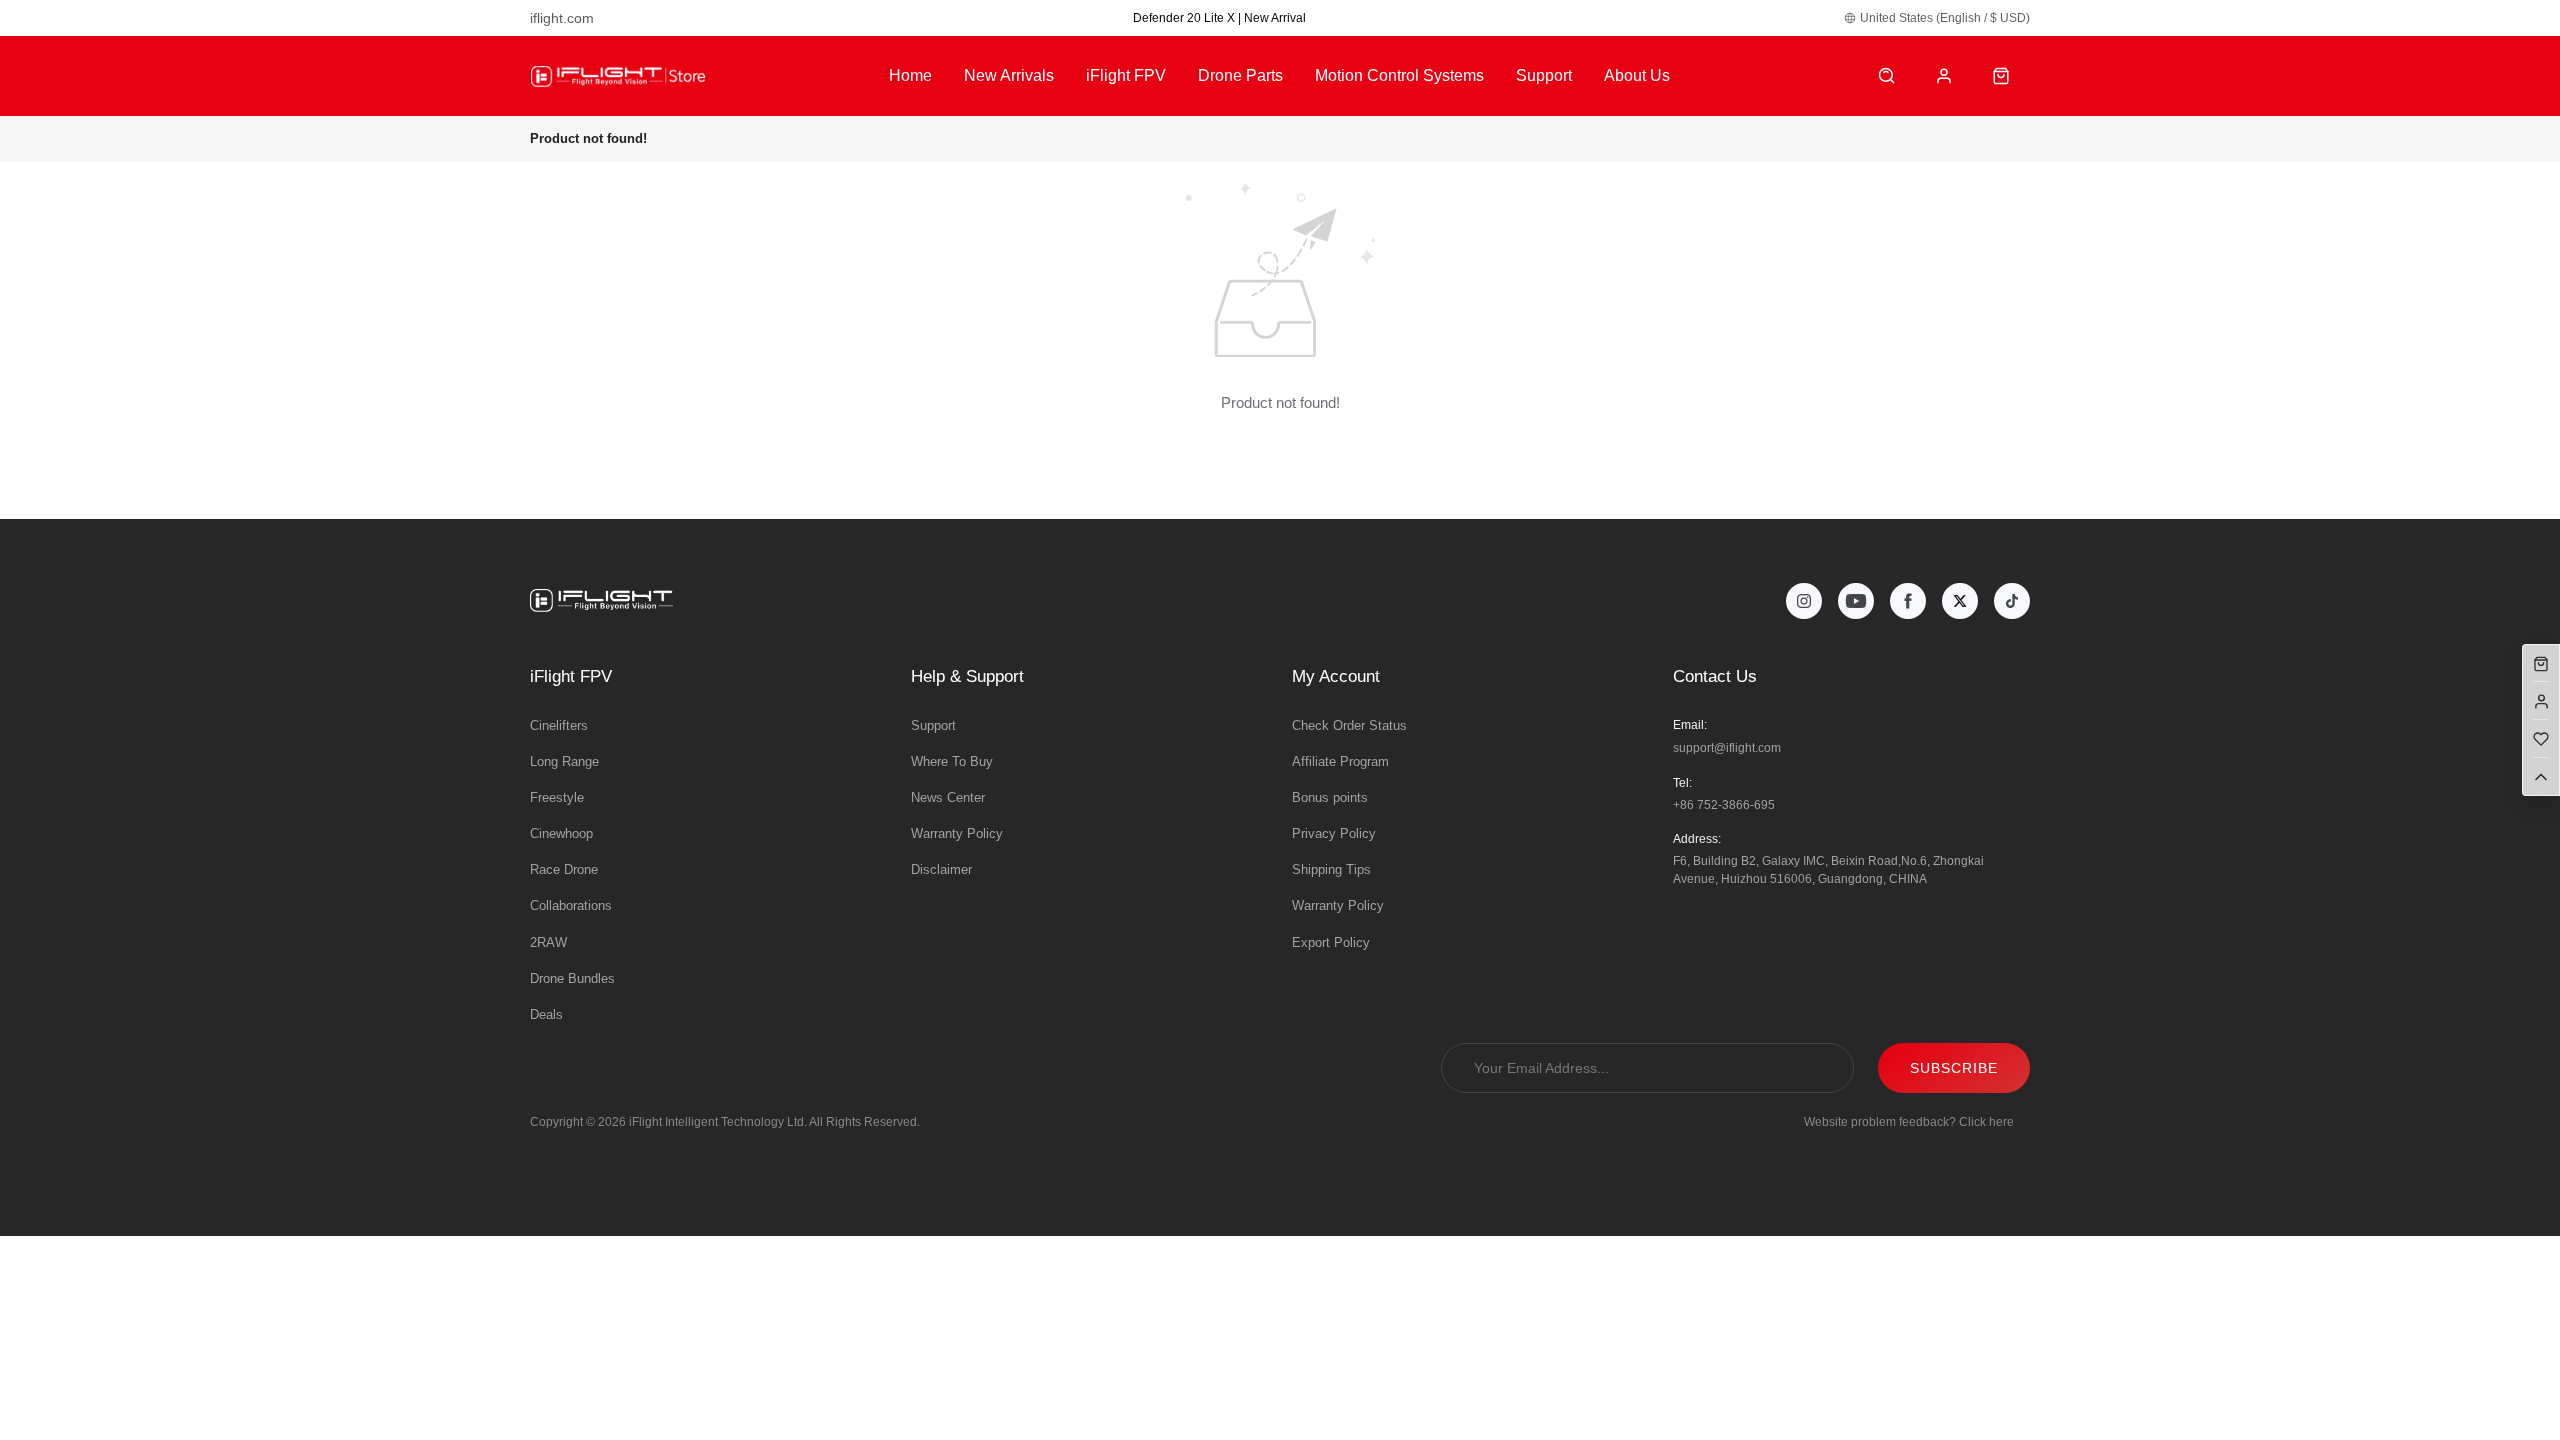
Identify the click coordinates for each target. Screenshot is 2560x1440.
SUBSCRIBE (1954, 1068)
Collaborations (571, 905)
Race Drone (564, 869)
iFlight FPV (1126, 75)
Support (1544, 75)
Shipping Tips (1331, 869)
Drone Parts (1240, 75)
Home (910, 75)
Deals (546, 1014)
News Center (948, 797)
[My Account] (1944, 76)
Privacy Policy (1334, 833)
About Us (1637, 75)
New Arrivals (1009, 75)
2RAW (548, 942)
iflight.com (562, 18)
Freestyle (557, 797)
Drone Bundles (572, 978)
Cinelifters (559, 725)
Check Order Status (1349, 725)
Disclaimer (941, 869)
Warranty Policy (957, 833)
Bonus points (1330, 797)
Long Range (564, 761)
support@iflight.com (1727, 748)
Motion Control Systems (1399, 75)
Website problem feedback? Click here (1909, 1122)
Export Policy (1331, 942)
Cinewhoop (561, 833)
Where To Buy (952, 761)
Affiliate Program (1340, 761)
